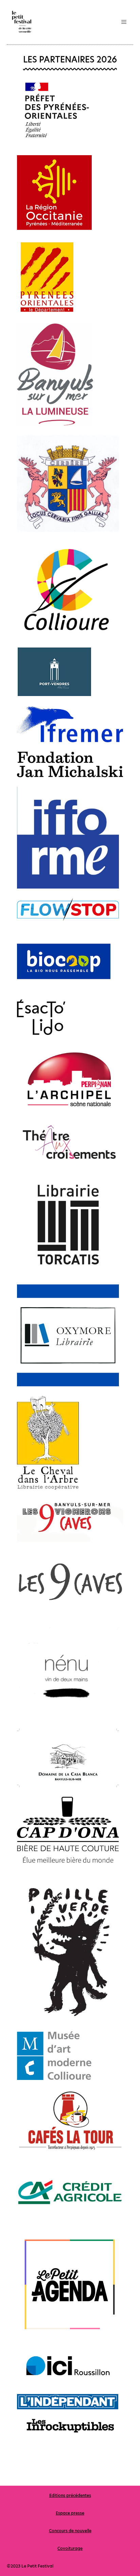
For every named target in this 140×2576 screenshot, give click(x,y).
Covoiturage (70, 2548)
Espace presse (70, 2513)
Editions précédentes (70, 2495)
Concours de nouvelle (70, 2531)
